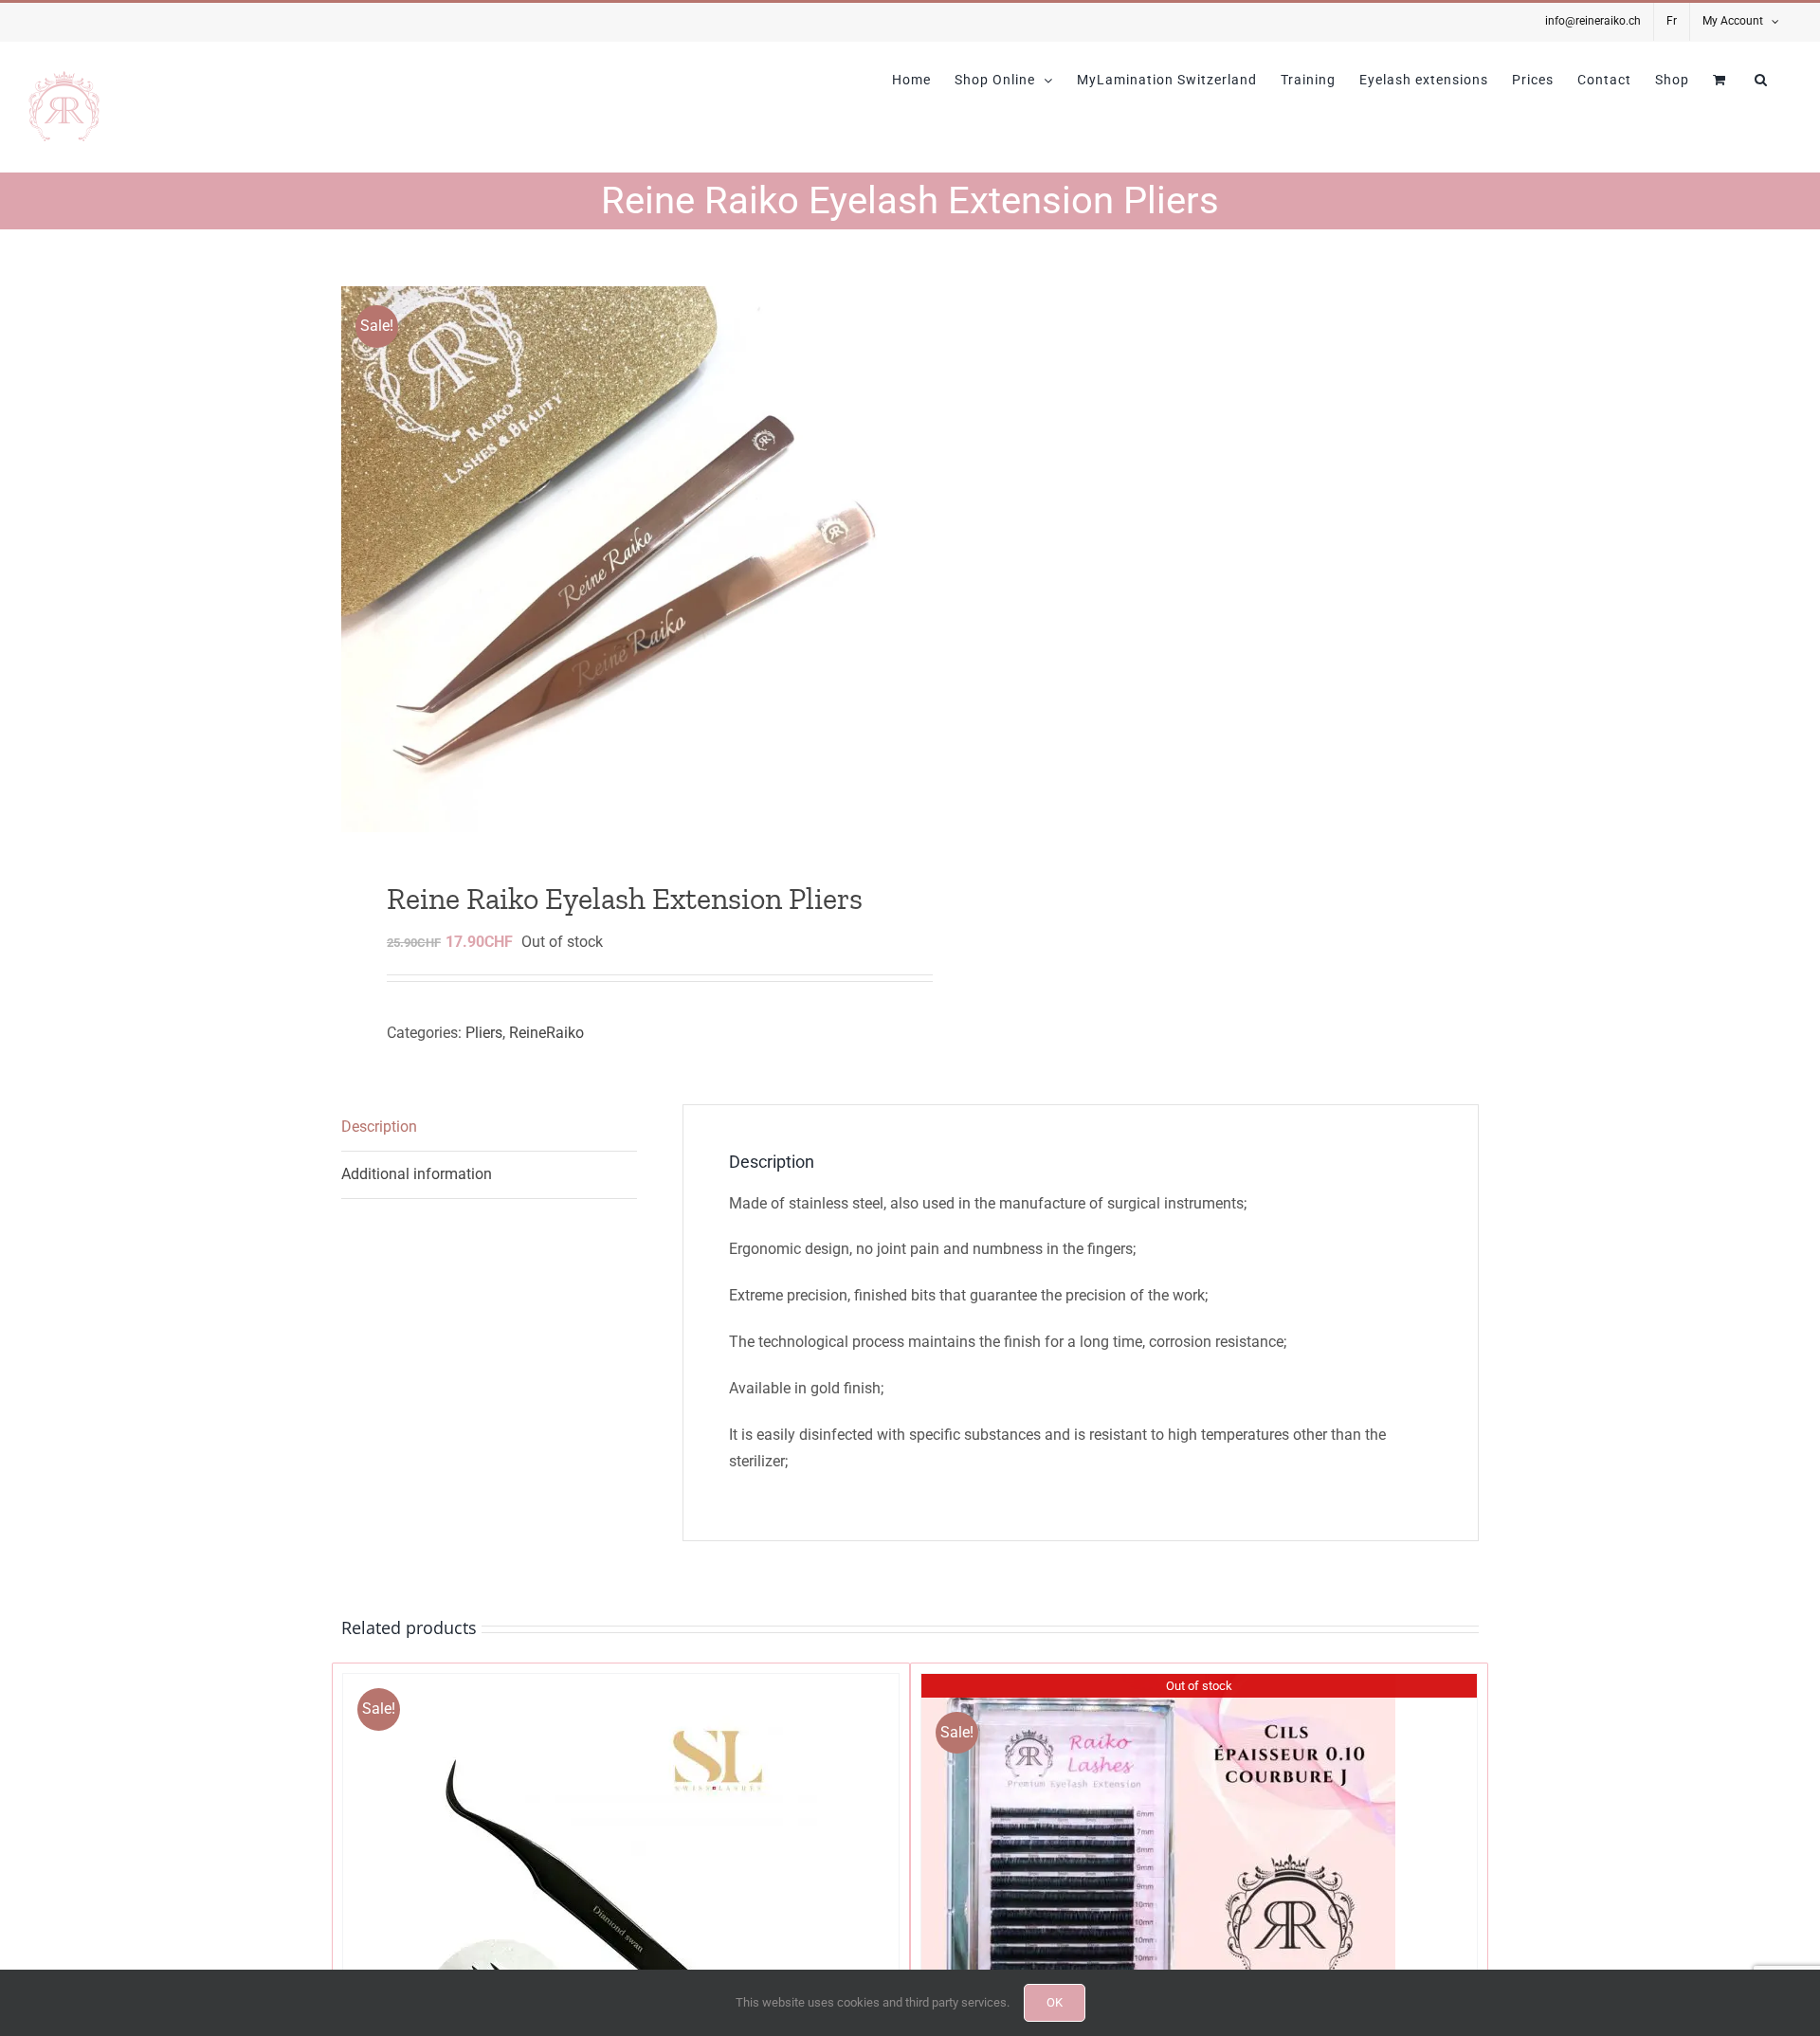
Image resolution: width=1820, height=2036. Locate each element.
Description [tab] (379, 1127)
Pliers (484, 1033)
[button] (1761, 80)
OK (1055, 2002)
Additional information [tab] (417, 1174)
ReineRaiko (546, 1033)
